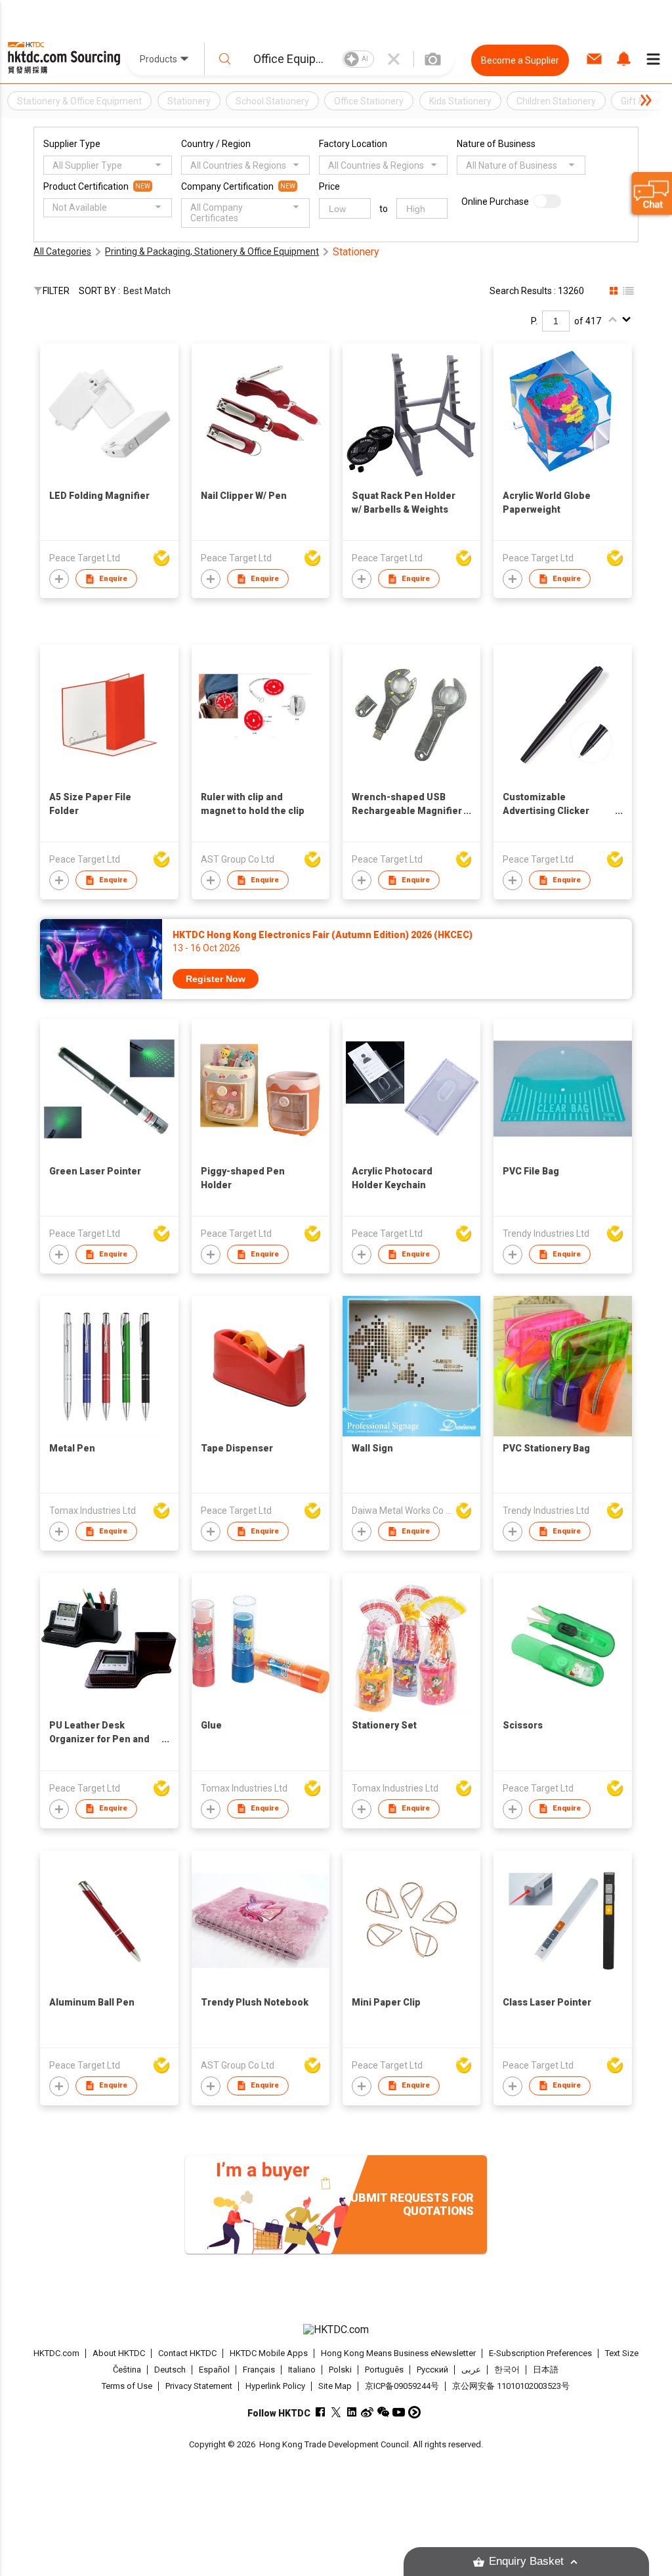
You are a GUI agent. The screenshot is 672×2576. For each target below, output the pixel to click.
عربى (471, 2370)
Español (214, 2370)
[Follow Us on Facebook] (320, 2412)
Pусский (432, 2370)
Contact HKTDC (187, 2353)
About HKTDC (119, 2353)
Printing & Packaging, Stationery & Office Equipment (212, 251)
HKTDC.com (56, 2353)
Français (259, 2370)
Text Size (622, 2353)
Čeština (127, 2370)
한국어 (507, 2370)
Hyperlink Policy (275, 2386)
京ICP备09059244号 (402, 2386)
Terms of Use (127, 2386)
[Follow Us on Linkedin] (351, 2412)
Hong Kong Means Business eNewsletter (398, 2353)
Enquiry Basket (526, 2561)
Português (384, 2370)
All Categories (62, 251)
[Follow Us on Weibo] (367, 2412)
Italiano (302, 2370)
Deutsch (170, 2370)
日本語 (546, 2370)
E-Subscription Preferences (540, 2353)
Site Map (335, 2386)
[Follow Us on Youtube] (399, 2412)
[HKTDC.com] (336, 2330)
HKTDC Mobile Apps (269, 2353)
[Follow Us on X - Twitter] (336, 2412)
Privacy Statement (199, 2386)
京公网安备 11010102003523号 (511, 2386)
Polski (340, 2370)
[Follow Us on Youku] (414, 2412)
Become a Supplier (520, 60)
